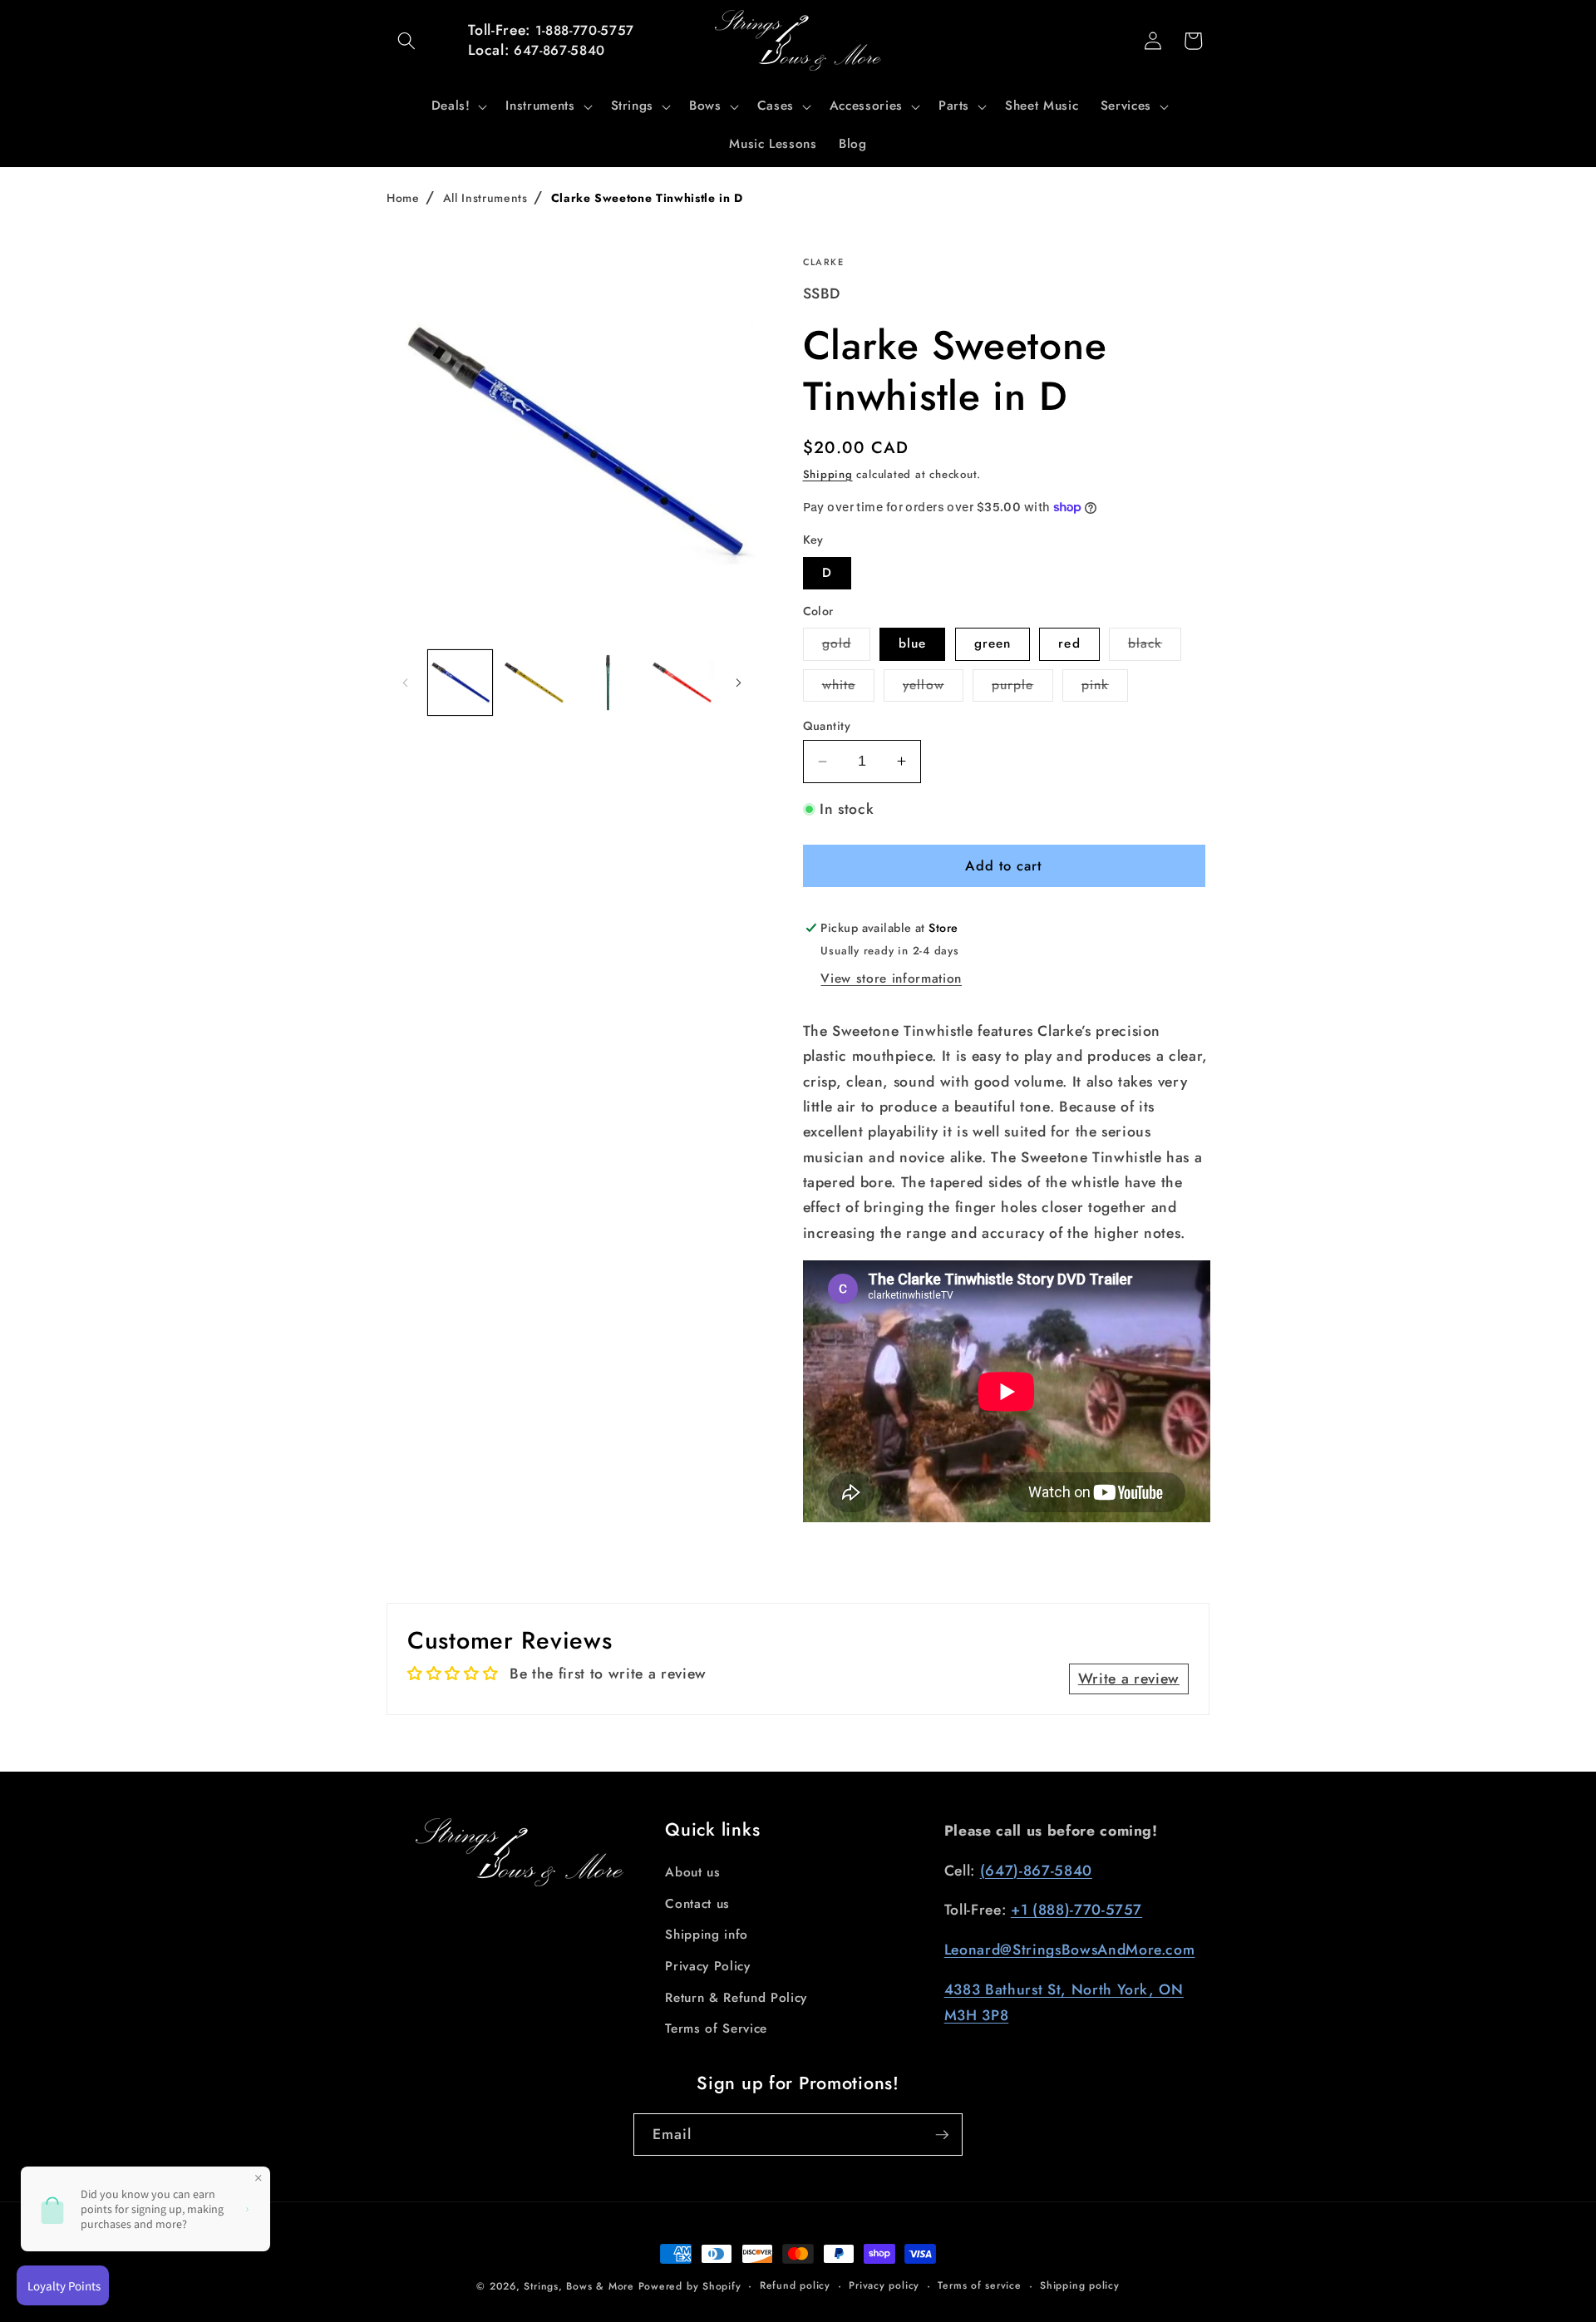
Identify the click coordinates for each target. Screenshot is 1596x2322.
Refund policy (795, 2285)
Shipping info (707, 1935)
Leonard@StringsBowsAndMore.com (1070, 1950)
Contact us (697, 1904)
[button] (406, 41)
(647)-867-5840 (1036, 1871)
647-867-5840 (559, 50)
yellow (933, 688)
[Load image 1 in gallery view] (461, 683)
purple (1022, 688)
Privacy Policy (707, 1966)
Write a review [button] (1129, 1679)
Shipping (828, 474)
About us (692, 1872)
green (993, 643)
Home (403, 198)
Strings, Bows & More (579, 2286)
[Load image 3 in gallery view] (608, 683)
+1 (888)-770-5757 (1076, 1910)
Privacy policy (884, 2285)
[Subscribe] (942, 2135)
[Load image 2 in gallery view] (534, 683)
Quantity (827, 726)
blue (912, 643)
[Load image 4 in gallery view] (682, 683)
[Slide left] (405, 683)
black (1155, 647)
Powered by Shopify (690, 2286)
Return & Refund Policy (736, 1998)
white (849, 688)
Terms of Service (716, 2029)
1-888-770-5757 (585, 30)
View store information (891, 979)
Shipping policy (1080, 2285)
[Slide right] (739, 683)
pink (1105, 688)
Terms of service (979, 2285)
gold (846, 647)
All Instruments (485, 198)
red (1069, 643)
